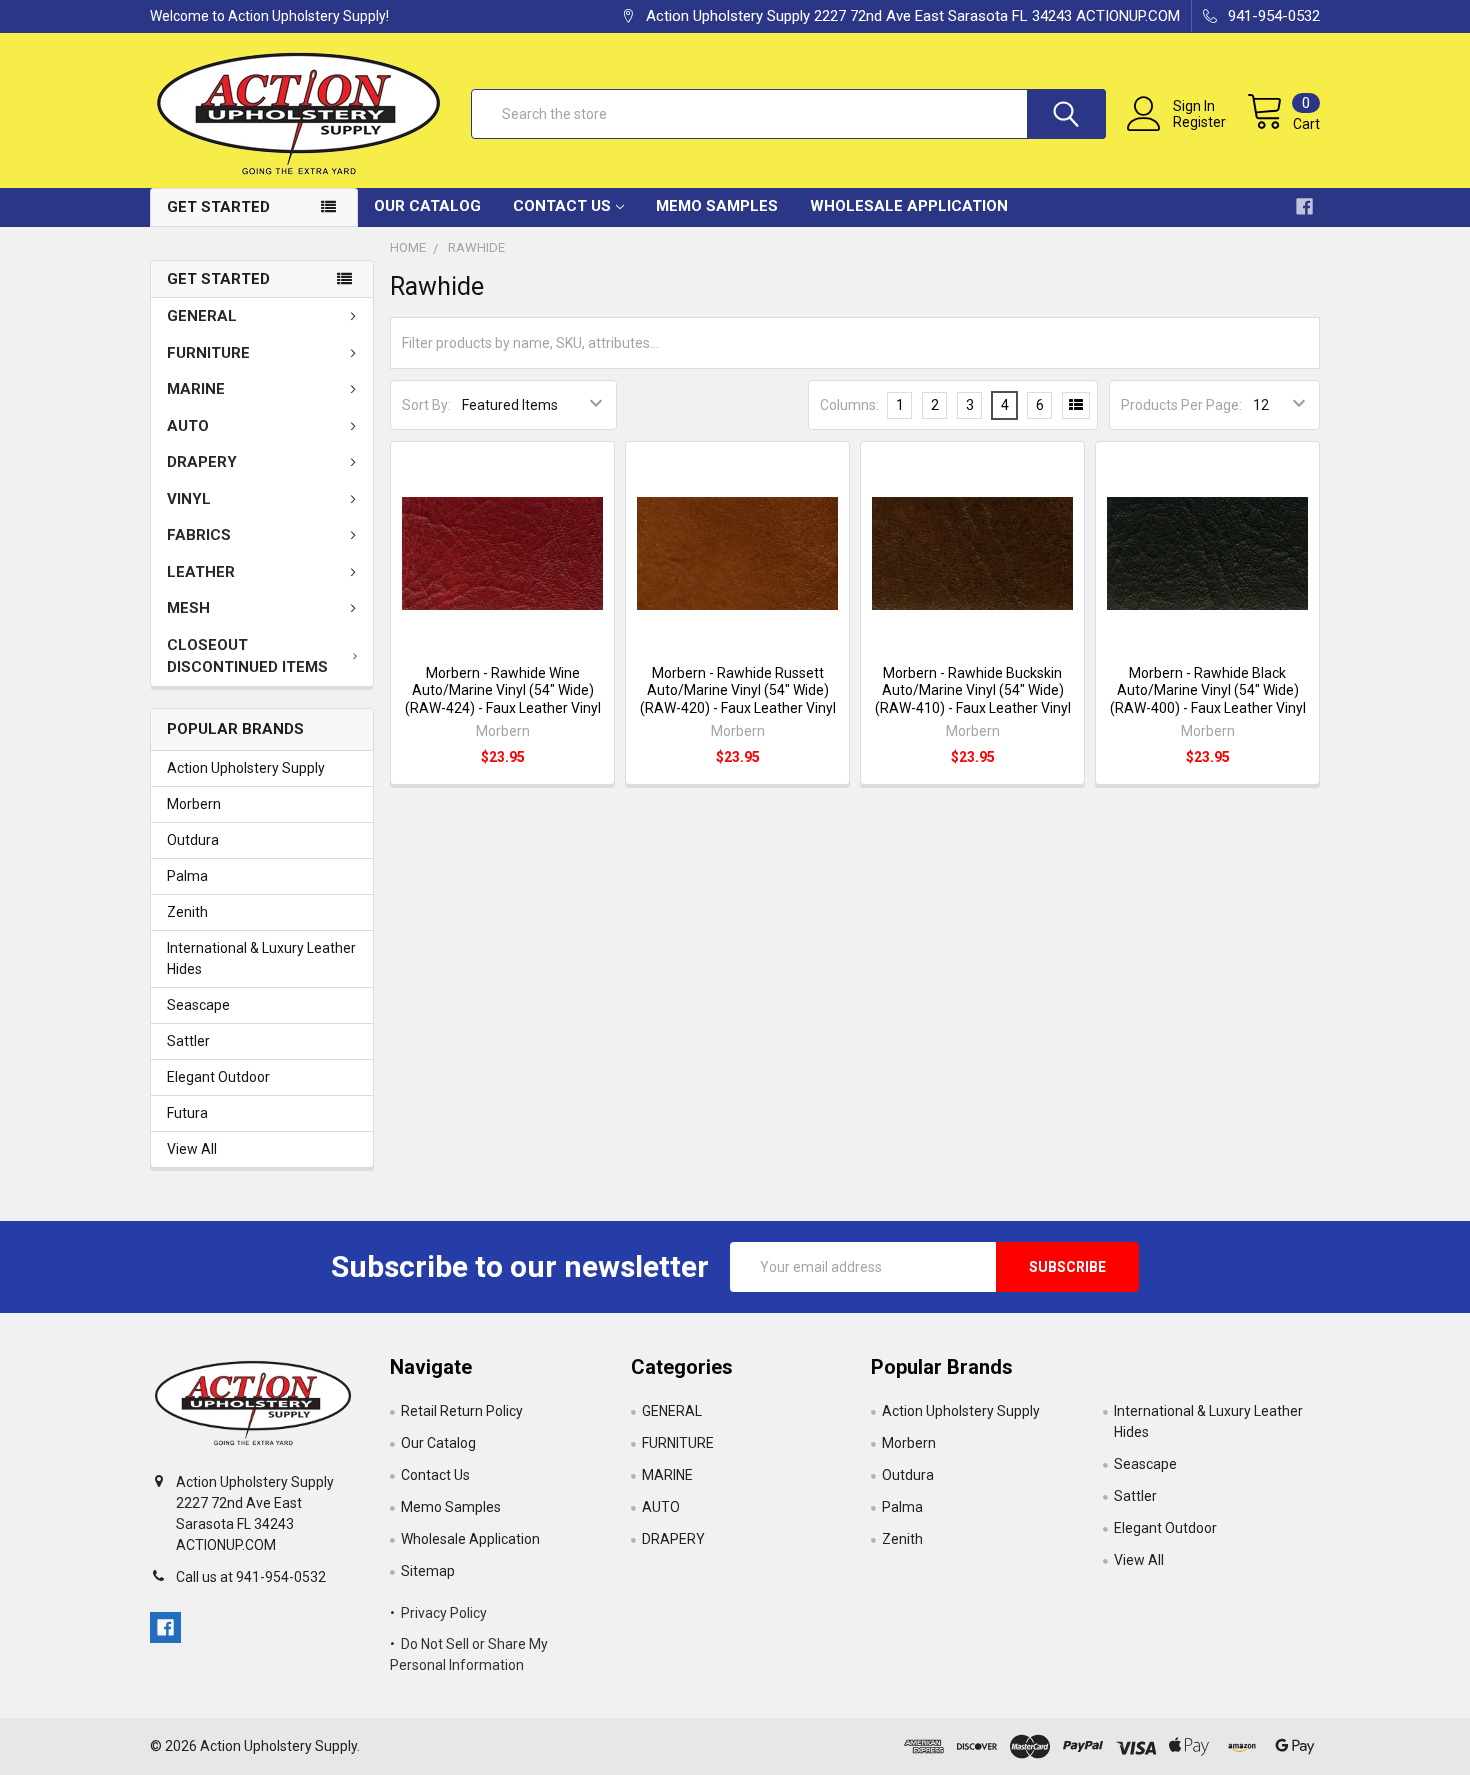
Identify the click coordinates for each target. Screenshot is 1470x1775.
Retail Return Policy (462, 1411)
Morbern (194, 804)
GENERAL (202, 316)
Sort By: (426, 405)
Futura (187, 1113)
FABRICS (199, 535)
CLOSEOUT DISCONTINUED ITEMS (247, 656)
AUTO (188, 426)
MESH (188, 608)
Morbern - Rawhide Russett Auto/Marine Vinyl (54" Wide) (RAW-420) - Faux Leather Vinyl (738, 690)
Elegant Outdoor (218, 1077)
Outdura (193, 840)
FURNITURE (208, 353)
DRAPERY (202, 462)
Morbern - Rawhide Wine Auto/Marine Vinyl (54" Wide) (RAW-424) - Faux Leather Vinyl (503, 690)
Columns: (849, 405)
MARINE (196, 389)
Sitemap (428, 1571)
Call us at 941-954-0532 (251, 1577)
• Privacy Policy (438, 1613)
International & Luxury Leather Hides (261, 958)
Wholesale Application (909, 206)
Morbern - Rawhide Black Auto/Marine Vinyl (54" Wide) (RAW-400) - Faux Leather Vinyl (1208, 690)
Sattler (188, 1041)
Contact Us (562, 206)
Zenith (187, 912)
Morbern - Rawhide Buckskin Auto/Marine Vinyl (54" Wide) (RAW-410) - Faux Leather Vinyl (973, 690)
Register (1199, 122)
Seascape (198, 1005)
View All (192, 1149)
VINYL (189, 499)
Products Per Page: (1181, 405)
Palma (187, 876)
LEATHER (201, 572)
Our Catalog (427, 206)
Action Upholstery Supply (246, 768)
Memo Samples (717, 206)
